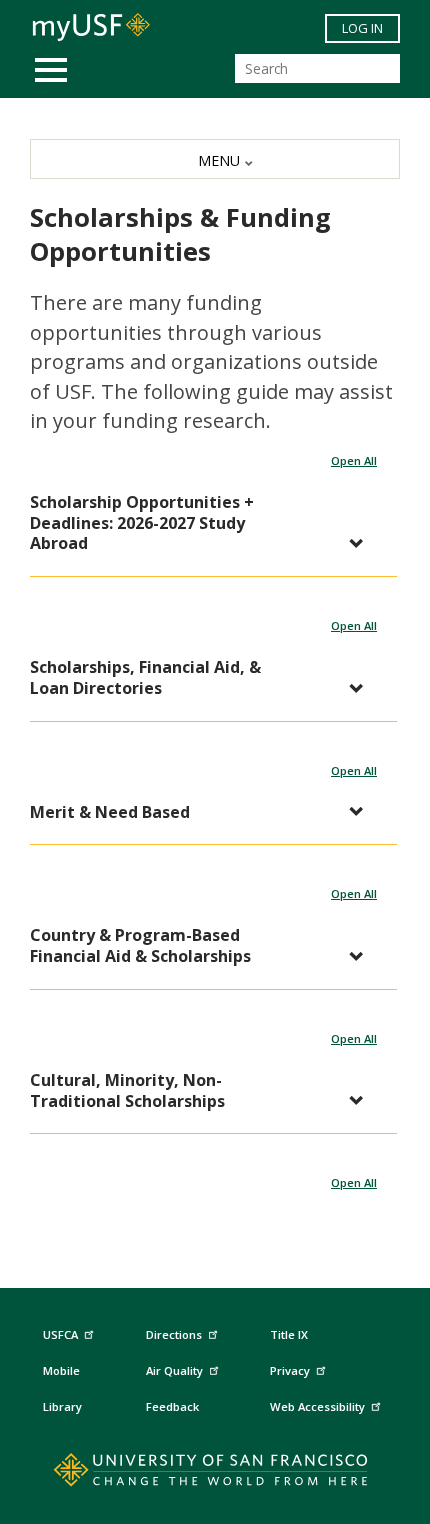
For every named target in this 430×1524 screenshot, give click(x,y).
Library (62, 1406)
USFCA (60, 1334)
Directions (174, 1334)
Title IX (289, 1334)
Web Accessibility (317, 1406)
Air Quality (174, 1370)
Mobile (61, 1370)
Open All (354, 460)
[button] (203, 523)
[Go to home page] (215, 1474)
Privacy (290, 1370)
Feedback (172, 1406)
